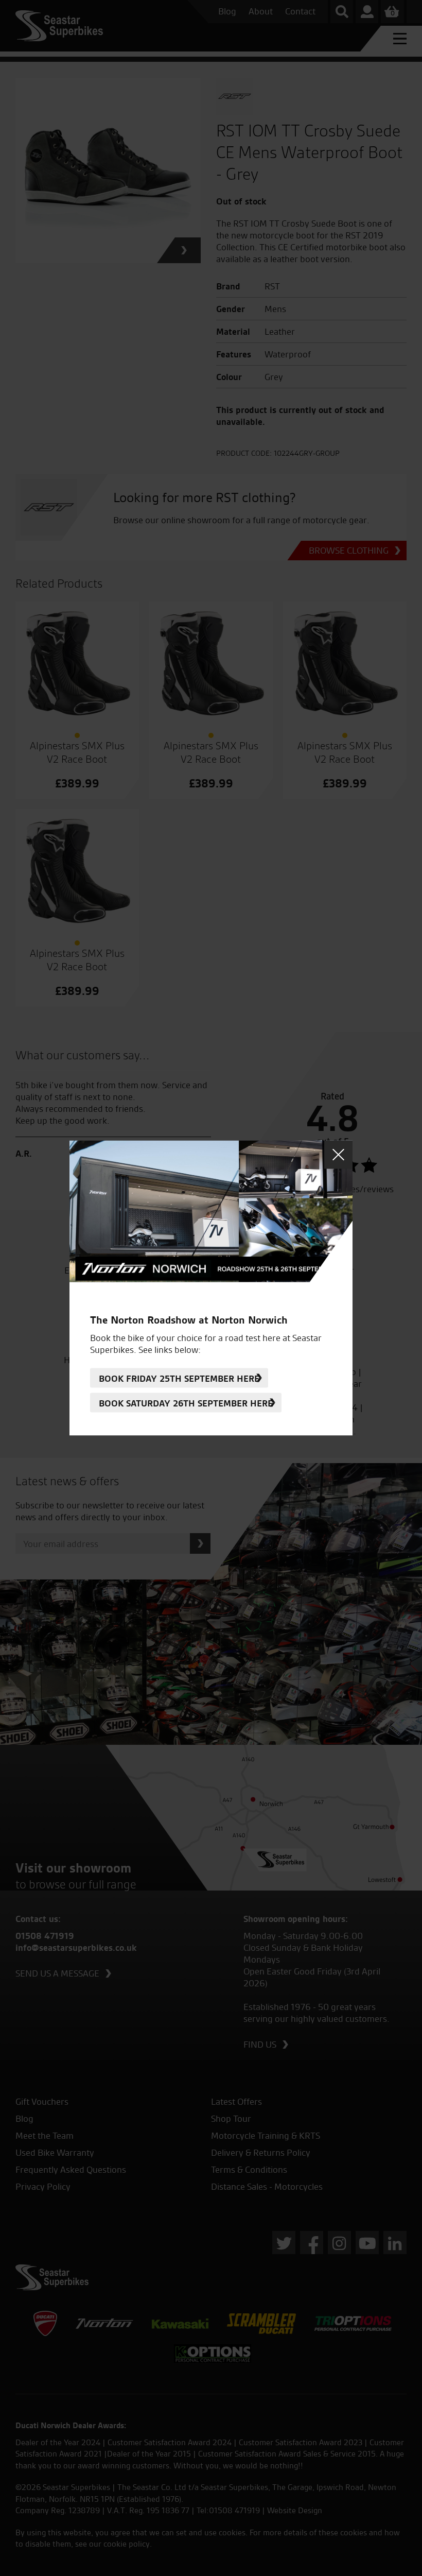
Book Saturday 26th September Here (186, 1403)
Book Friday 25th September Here (179, 1378)
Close (338, 1155)
